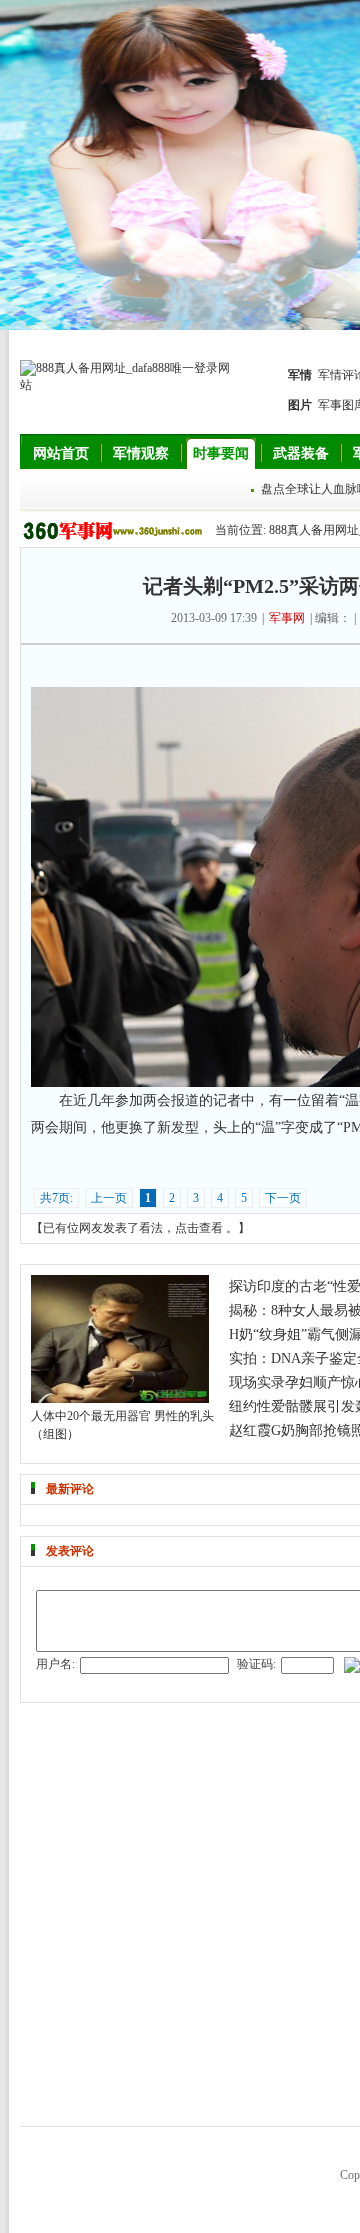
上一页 (109, 1198)
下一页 (283, 1198)
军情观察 (141, 453)
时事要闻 (221, 453)
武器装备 (301, 453)
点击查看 (199, 1228)
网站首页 (61, 453)
